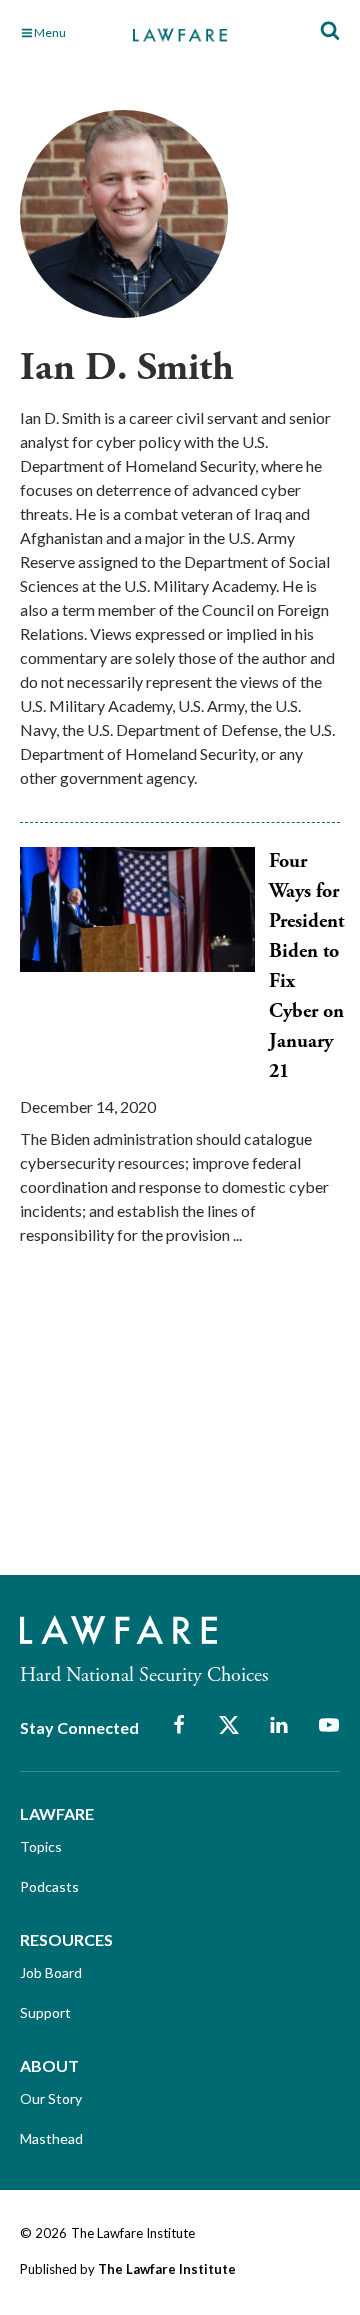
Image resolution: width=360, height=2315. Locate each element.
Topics (41, 1846)
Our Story (51, 2098)
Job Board (51, 1972)
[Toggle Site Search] (330, 31)
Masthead (51, 2138)
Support (45, 2012)
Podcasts (49, 1886)
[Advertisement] (170, 1428)
